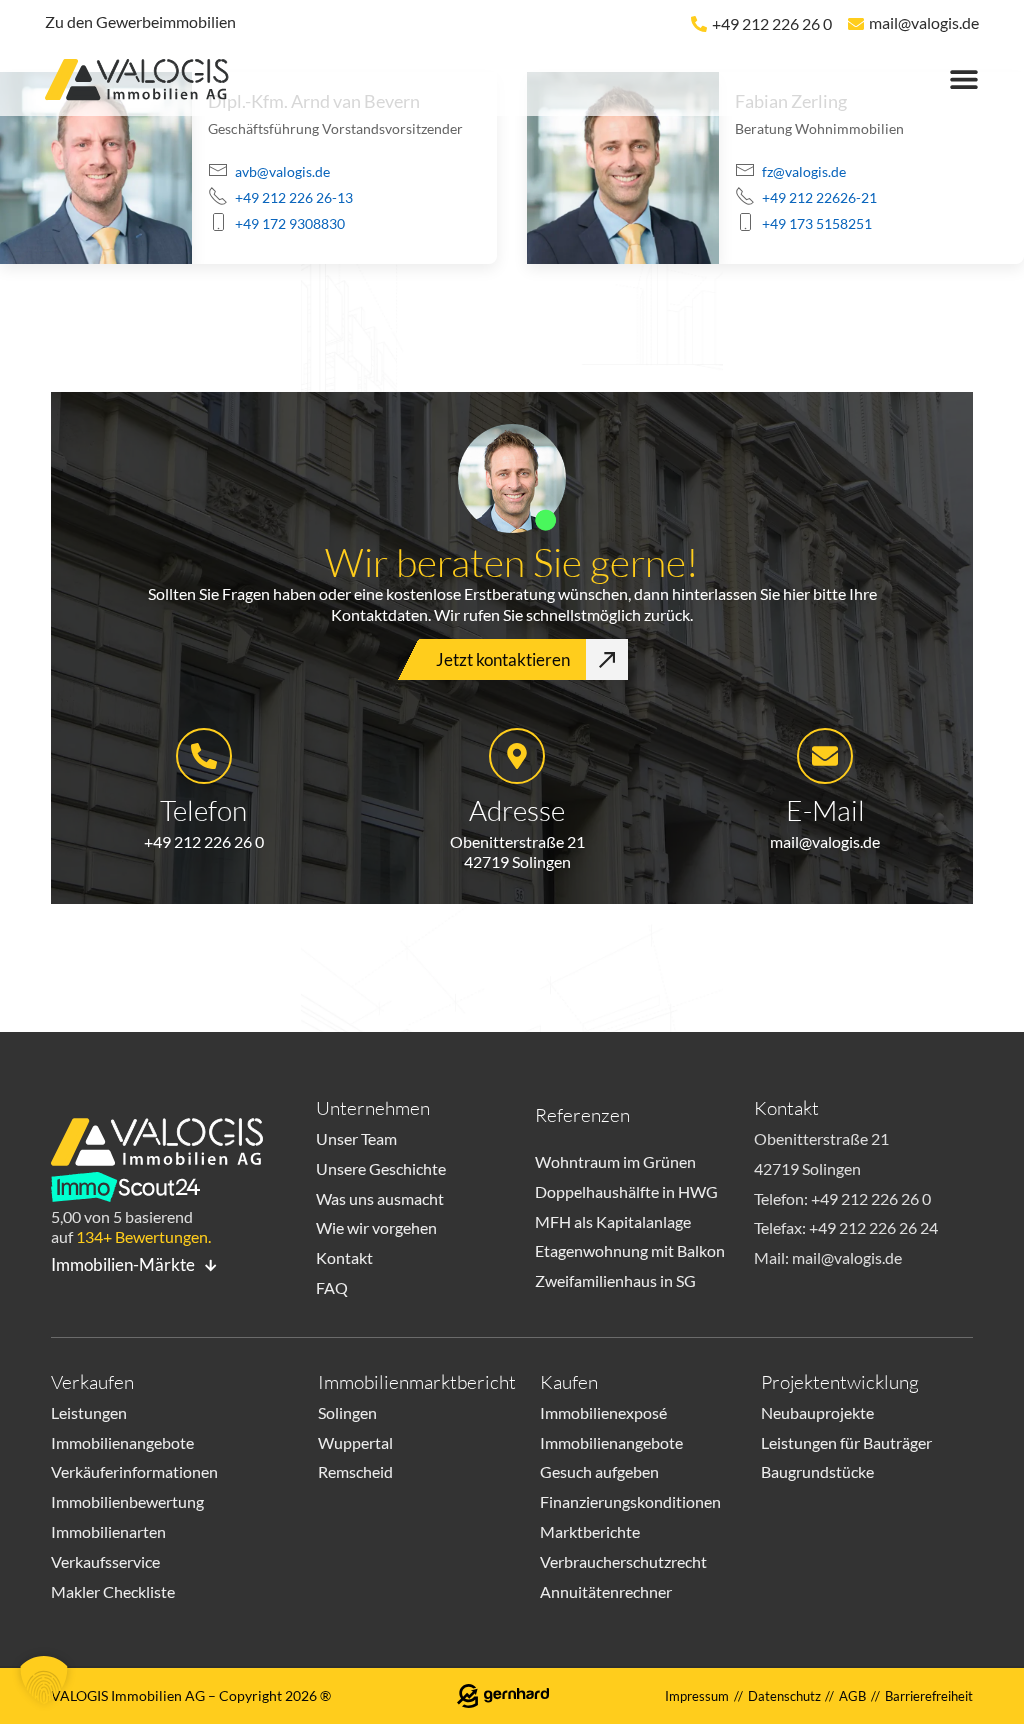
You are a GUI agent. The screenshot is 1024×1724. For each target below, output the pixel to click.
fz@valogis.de (804, 171)
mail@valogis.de (924, 23)
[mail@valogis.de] (856, 24)
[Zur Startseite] (145, 82)
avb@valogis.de (282, 171)
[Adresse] (517, 756)
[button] (44, 1680)
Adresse (517, 810)
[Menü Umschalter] (964, 79)
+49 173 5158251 (817, 223)
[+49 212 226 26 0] (699, 24)
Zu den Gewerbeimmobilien (140, 22)
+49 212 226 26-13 (294, 197)
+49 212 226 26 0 (772, 24)
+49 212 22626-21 (819, 197)
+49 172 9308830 (290, 223)
